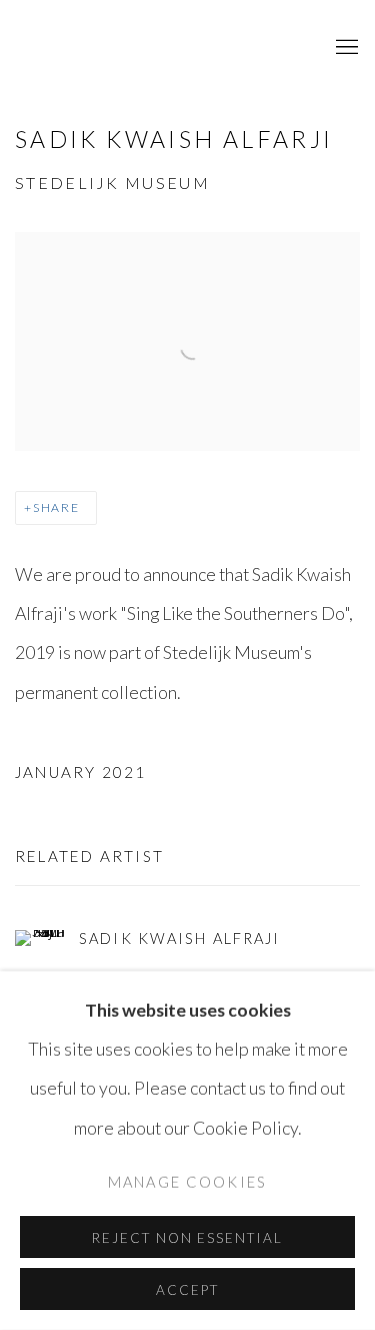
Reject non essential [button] (187, 1238)
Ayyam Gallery (145, 48)
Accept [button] (187, 1290)
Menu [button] (345, 48)
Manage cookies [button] (187, 1181)
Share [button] (56, 507)
